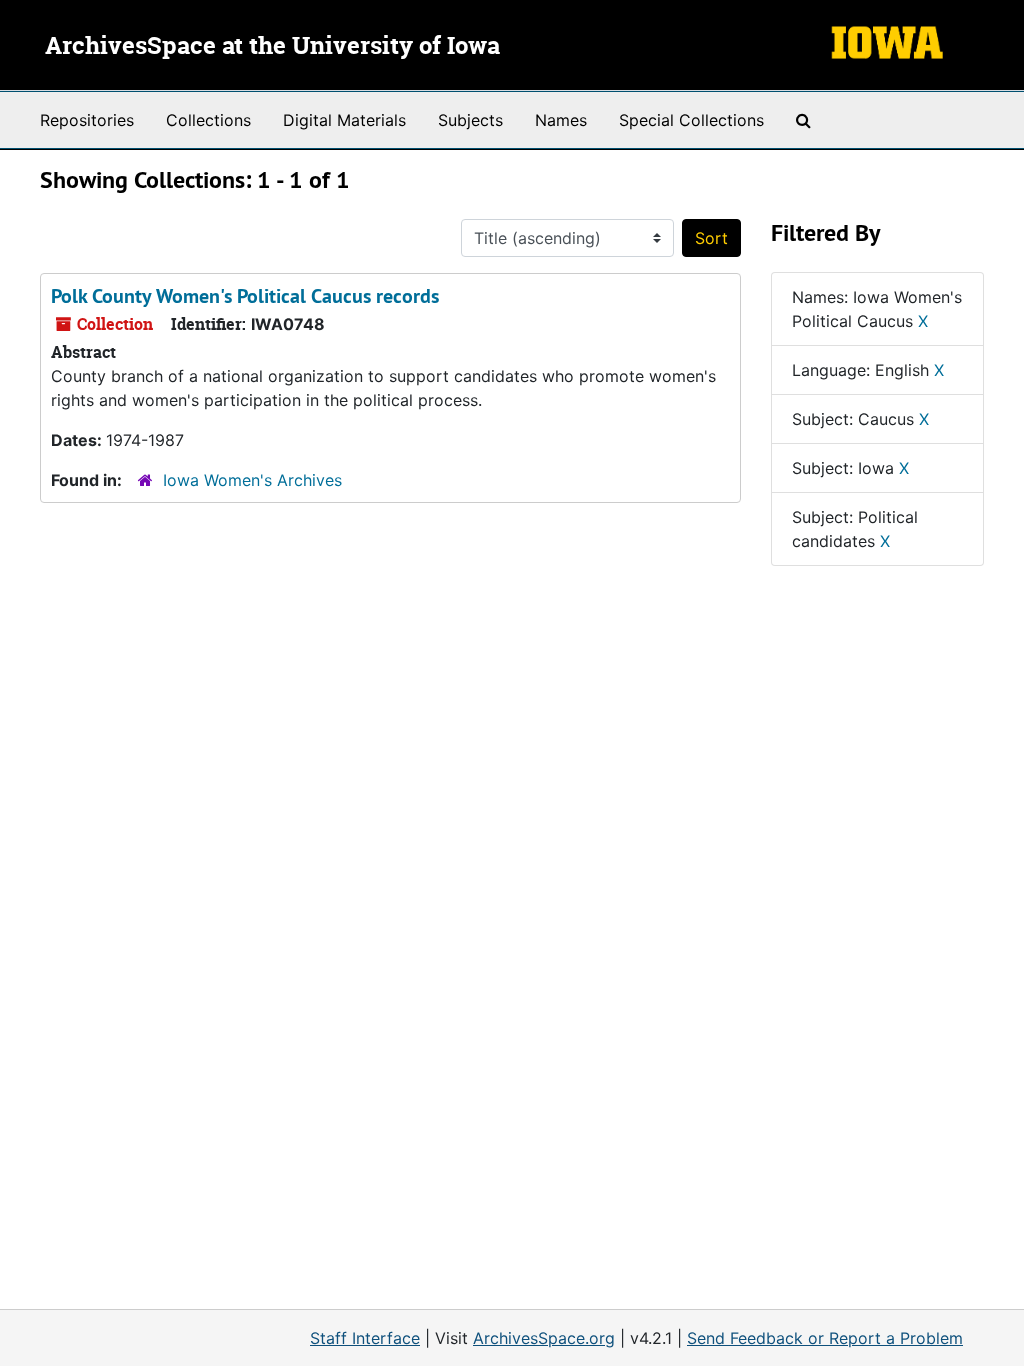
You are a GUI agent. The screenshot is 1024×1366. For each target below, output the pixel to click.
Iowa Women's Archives (252, 480)
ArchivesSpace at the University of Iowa (272, 47)
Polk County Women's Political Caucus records (245, 296)
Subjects (470, 120)
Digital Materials (344, 120)
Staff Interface (365, 1338)
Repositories (87, 120)
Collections (208, 120)
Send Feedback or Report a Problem (825, 1338)
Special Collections (691, 120)
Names (561, 120)
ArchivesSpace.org (544, 1338)
